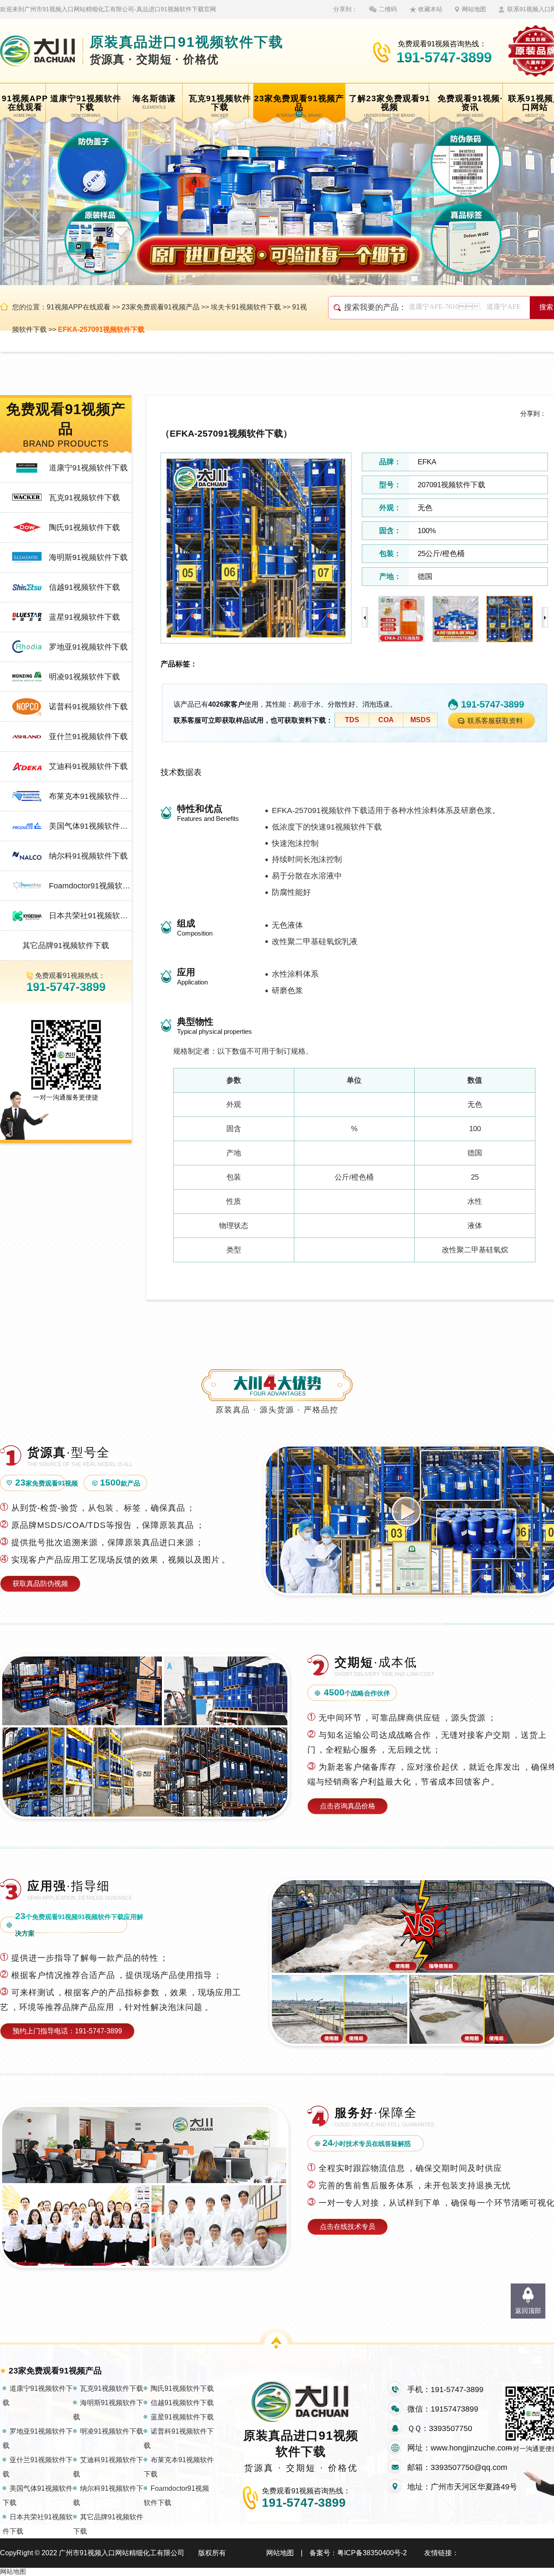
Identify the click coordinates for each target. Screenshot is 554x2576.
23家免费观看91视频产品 (161, 307)
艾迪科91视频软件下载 (88, 766)
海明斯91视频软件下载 (88, 557)
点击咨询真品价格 (348, 1806)
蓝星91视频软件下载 (84, 617)
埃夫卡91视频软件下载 (246, 307)
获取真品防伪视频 (40, 1584)
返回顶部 (528, 2311)
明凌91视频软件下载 (84, 677)
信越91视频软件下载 (84, 587)
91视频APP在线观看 (79, 307)
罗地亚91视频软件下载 (88, 647)
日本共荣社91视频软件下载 (90, 916)
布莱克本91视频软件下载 (90, 796)
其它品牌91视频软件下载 (66, 945)
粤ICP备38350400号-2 (372, 2553)
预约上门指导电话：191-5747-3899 (67, 2031)
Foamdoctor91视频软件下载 (90, 886)
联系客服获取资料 (495, 721)
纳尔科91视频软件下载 (88, 856)
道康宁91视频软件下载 (88, 468)
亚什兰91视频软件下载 (88, 736)
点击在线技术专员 (348, 2227)
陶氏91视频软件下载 (84, 527)
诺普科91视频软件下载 (88, 707)
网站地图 (474, 9)
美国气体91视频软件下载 (90, 826)
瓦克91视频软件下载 (84, 498)
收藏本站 (430, 9)
